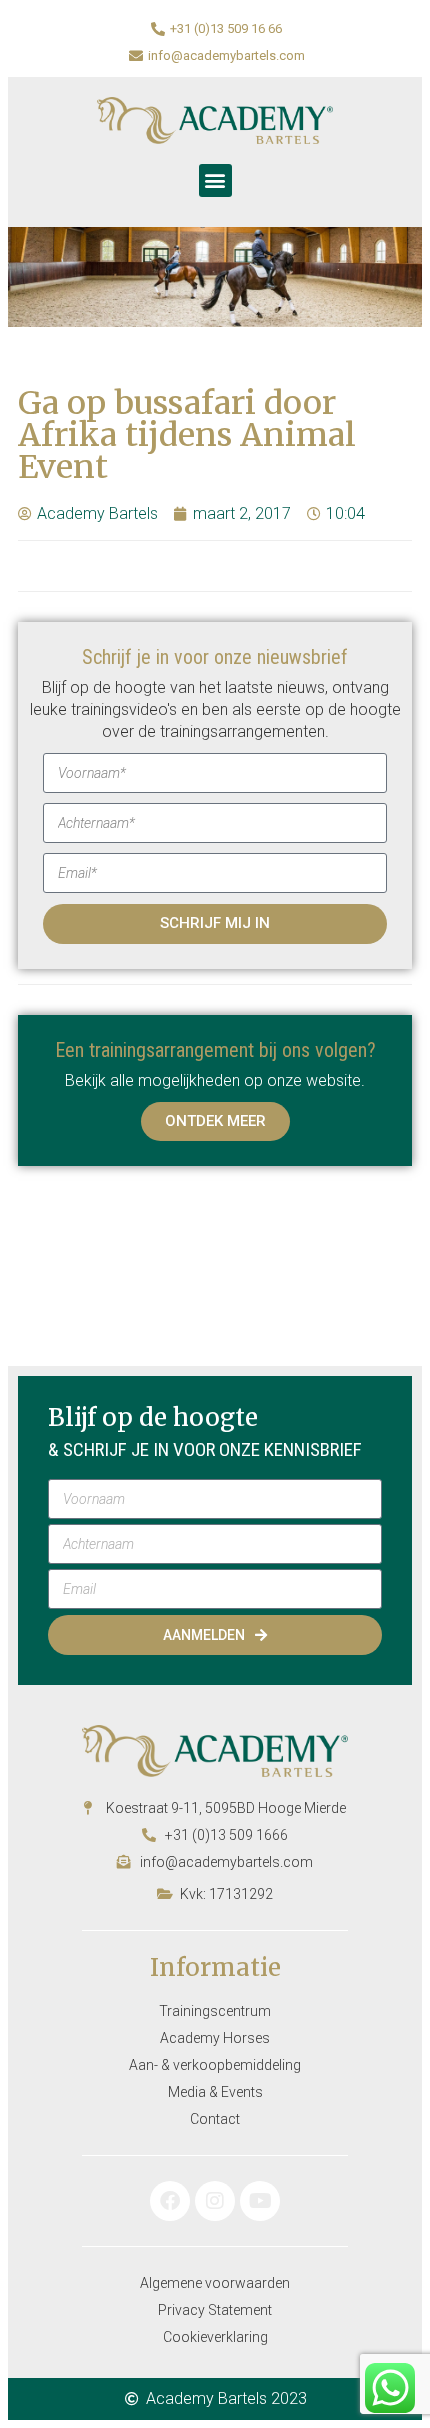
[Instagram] (215, 2201)
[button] (215, 180)
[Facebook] (170, 2201)
